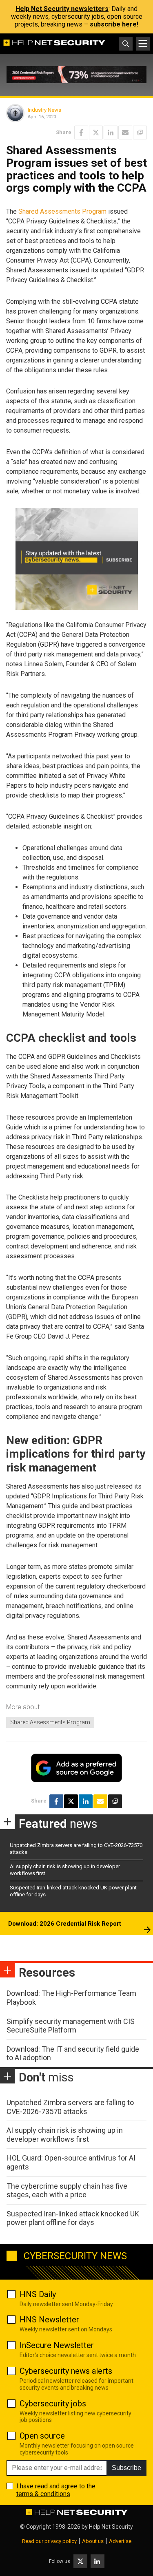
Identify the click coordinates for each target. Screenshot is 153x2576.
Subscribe (126, 2468)
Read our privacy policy (49, 2541)
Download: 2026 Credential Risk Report (65, 1924)
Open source (42, 2436)
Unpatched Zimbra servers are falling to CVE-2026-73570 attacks (70, 2107)
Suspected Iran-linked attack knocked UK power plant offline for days (73, 2218)
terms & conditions (43, 2494)
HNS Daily (38, 2294)
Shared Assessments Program (62, 211)
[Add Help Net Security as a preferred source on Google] (140, 133)
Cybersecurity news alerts (66, 2371)
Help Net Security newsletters (62, 9)
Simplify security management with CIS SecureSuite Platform (71, 2026)
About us (93, 2541)
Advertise (120, 2541)
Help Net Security (111, 2527)
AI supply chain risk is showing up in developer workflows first (65, 2135)
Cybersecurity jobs (53, 2404)
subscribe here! (114, 24)
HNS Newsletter (49, 2320)
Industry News (44, 110)
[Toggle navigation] (143, 44)
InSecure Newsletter (57, 2345)
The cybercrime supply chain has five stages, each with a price (67, 2190)
